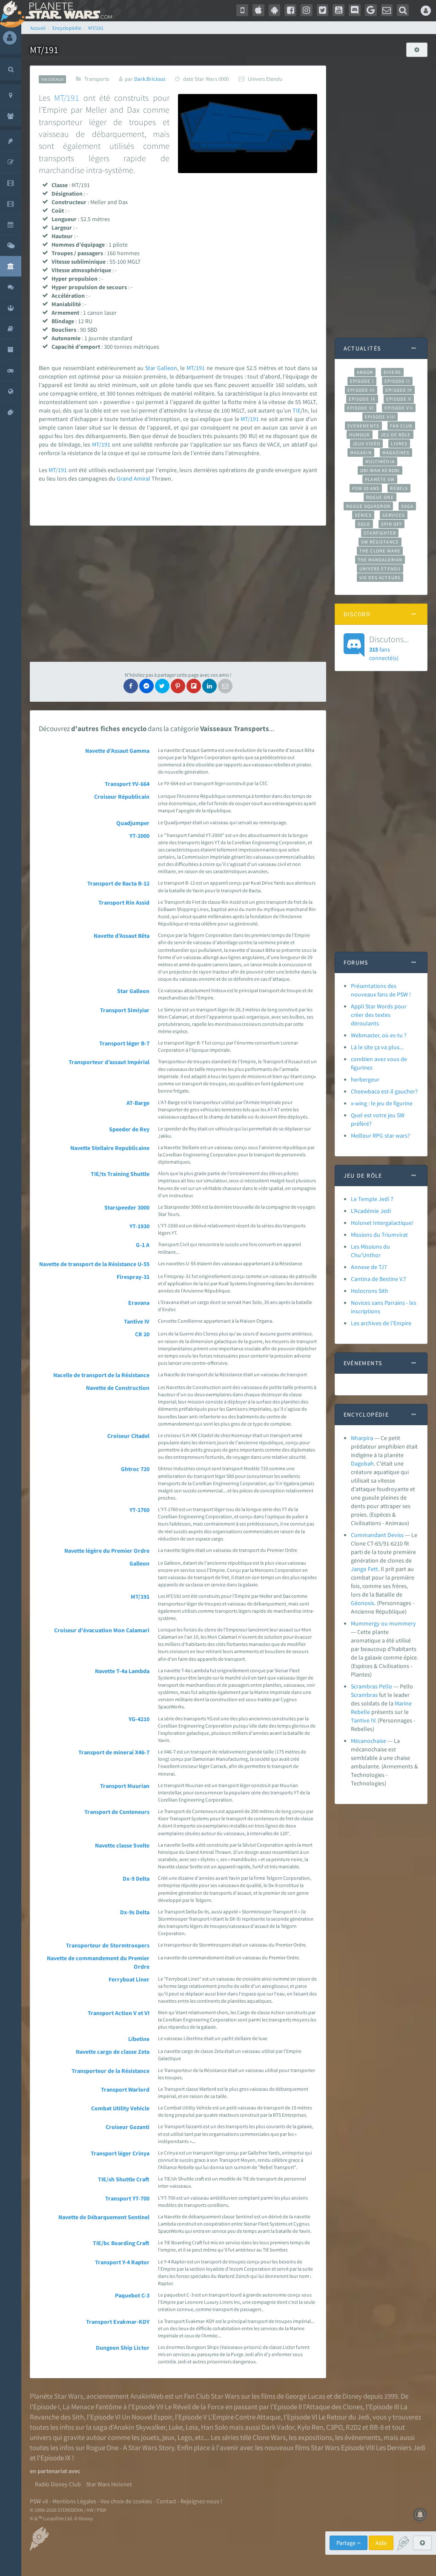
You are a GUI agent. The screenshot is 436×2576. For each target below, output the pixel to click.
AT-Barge (138, 1103)
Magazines (396, 453)
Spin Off (392, 524)
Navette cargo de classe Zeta (113, 2052)
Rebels (399, 488)
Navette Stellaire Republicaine (110, 1148)
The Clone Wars (380, 551)
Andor (365, 372)
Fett (373, 1569)
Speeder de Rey (129, 1129)
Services (394, 515)
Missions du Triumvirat (379, 1235)
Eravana (139, 1303)
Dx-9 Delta (136, 1879)
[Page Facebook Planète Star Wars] (290, 10)
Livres (399, 444)
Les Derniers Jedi (401, 2448)
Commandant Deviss (377, 1535)
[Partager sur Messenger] (146, 686)
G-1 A (143, 1245)
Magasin (361, 453)
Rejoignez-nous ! (201, 2501)
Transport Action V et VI (119, 2013)
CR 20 (142, 1334)
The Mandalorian (380, 560)
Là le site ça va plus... (377, 1047)
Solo (364, 524)
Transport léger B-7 (124, 1043)
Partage (347, 2543)
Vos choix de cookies (126, 2501)
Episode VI (360, 408)
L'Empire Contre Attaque (244, 2417)
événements (363, 2437)
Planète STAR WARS (67, 11)
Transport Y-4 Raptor (122, 2262)
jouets (150, 2437)
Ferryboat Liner (129, 1979)
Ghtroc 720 (135, 1469)
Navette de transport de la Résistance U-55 (94, 1264)
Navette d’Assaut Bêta (122, 936)
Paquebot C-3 (132, 2295)
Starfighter (380, 533)
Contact (166, 2501)
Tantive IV (137, 1321)
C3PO (334, 2427)
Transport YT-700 (127, 2198)
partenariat (52, 2471)
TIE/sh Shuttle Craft (124, 2179)
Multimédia (380, 461)
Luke (176, 2427)
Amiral (142, 478)
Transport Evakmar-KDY (118, 2322)
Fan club (401, 426)
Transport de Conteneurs (117, 1812)
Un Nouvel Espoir (147, 2417)
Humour (360, 435)
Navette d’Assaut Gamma (117, 751)
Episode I (362, 381)
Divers (392, 372)
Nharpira (362, 1438)
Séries (363, 515)
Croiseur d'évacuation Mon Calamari (102, 1630)
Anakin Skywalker (140, 2427)
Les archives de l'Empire (381, 1323)
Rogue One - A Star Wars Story (130, 2448)
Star (151, 368)
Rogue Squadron (368, 506)
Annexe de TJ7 (369, 1267)
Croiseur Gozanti (128, 2127)
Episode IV (399, 390)
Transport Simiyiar (125, 1010)
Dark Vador (278, 2427)
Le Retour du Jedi (344, 2417)
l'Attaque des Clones (333, 2407)
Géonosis (363, 1603)
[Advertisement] (178, 594)
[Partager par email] (225, 686)
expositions (315, 2437)
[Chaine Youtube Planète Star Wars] (338, 10)
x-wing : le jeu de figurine (382, 1103)
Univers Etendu (380, 569)
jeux (168, 2437)
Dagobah (362, 1463)
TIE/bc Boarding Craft (121, 2243)
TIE (297, 410)
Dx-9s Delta (135, 1912)
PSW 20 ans (366, 488)
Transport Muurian (125, 1786)
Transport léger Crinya (120, 2153)
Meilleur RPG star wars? (380, 1136)
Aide (381, 2543)
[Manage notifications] (420, 2515)
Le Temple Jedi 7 (372, 1199)
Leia (192, 2427)
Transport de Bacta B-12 (118, 883)
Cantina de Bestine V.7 (379, 1279)
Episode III (361, 390)
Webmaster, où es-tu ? (379, 1035)
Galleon (167, 368)
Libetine (139, 2039)
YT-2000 (139, 836)
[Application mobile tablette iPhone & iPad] (258, 10)
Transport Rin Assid (124, 902)
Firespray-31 (133, 1277)
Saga (407, 506)
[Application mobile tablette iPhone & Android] (242, 10)
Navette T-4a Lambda (122, 1671)
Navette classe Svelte (122, 1845)
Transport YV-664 (127, 784)
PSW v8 (39, 2501)
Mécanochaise (369, 1741)
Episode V (399, 399)
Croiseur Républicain (122, 797)
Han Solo (214, 2427)
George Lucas (305, 2396)
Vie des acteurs (380, 578)
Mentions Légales (74, 2501)
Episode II (397, 381)
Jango (359, 1569)
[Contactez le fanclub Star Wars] (387, 10)
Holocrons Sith (370, 1291)
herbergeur (365, 1079)
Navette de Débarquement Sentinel (104, 2217)
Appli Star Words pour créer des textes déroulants (379, 1015)
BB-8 (377, 2427)
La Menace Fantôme (92, 2407)
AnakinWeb (147, 2396)
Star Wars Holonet (109, 2484)
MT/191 (67, 98)
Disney (352, 2396)
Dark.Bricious (150, 79)
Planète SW (380, 479)
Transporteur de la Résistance (110, 2071)
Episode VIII (380, 417)
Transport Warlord (125, 2089)
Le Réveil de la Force (194, 2407)
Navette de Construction (118, 1388)
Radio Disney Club (58, 2484)
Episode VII (399, 408)
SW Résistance (380, 542)
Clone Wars (269, 2437)
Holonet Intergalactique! (382, 1223)
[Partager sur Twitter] (162, 686)
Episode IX (362, 399)
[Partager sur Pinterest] (178, 686)
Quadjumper (133, 823)
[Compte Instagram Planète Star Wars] (307, 10)
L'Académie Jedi (371, 1211)
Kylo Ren (310, 2427)
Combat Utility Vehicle (120, 2108)
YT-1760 (139, 1510)
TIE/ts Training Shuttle (120, 1174)
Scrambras (364, 1695)
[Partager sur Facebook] (131, 686)
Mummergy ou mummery (383, 1623)
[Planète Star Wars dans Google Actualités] (371, 10)
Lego (185, 2437)
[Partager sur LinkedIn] (209, 686)
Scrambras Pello (371, 1686)
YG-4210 (139, 1719)
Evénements (363, 426)
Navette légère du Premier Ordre (107, 1551)
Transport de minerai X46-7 (114, 1752)
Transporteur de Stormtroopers (108, 1945)
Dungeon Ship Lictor (123, 2348)
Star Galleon (133, 991)
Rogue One (380, 497)
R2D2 (353, 2427)
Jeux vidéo (367, 444)
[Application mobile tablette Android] (275, 10)
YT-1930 (139, 1226)
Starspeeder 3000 (127, 1207)
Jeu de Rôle (396, 435)
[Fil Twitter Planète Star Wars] (323, 10)
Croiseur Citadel (128, 1436)
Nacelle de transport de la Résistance (101, 1375)
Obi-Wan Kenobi (380, 470)
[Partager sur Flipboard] (194, 686)
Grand (125, 478)
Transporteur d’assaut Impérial (109, 1062)
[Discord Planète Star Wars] (355, 10)
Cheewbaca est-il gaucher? (384, 1091)
